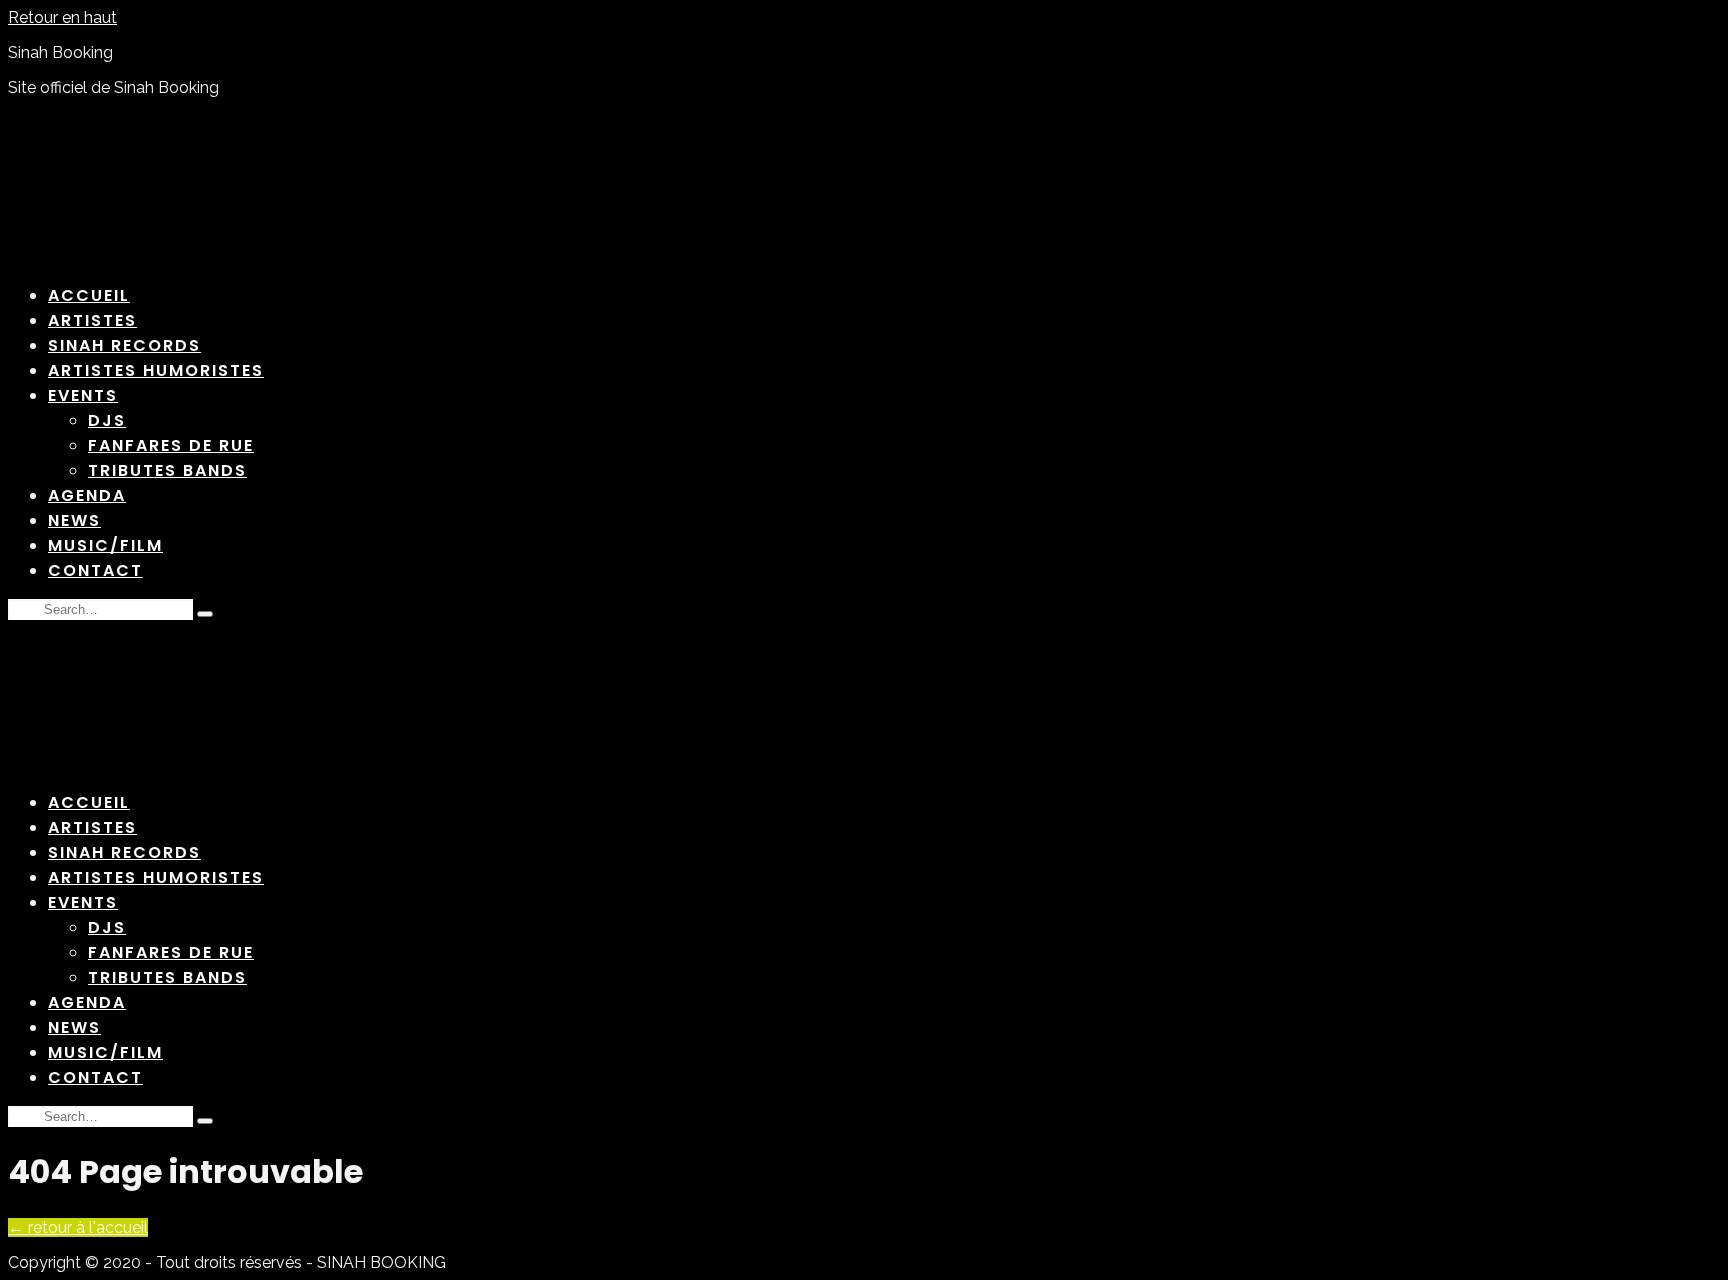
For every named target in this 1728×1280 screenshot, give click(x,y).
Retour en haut (62, 17)
